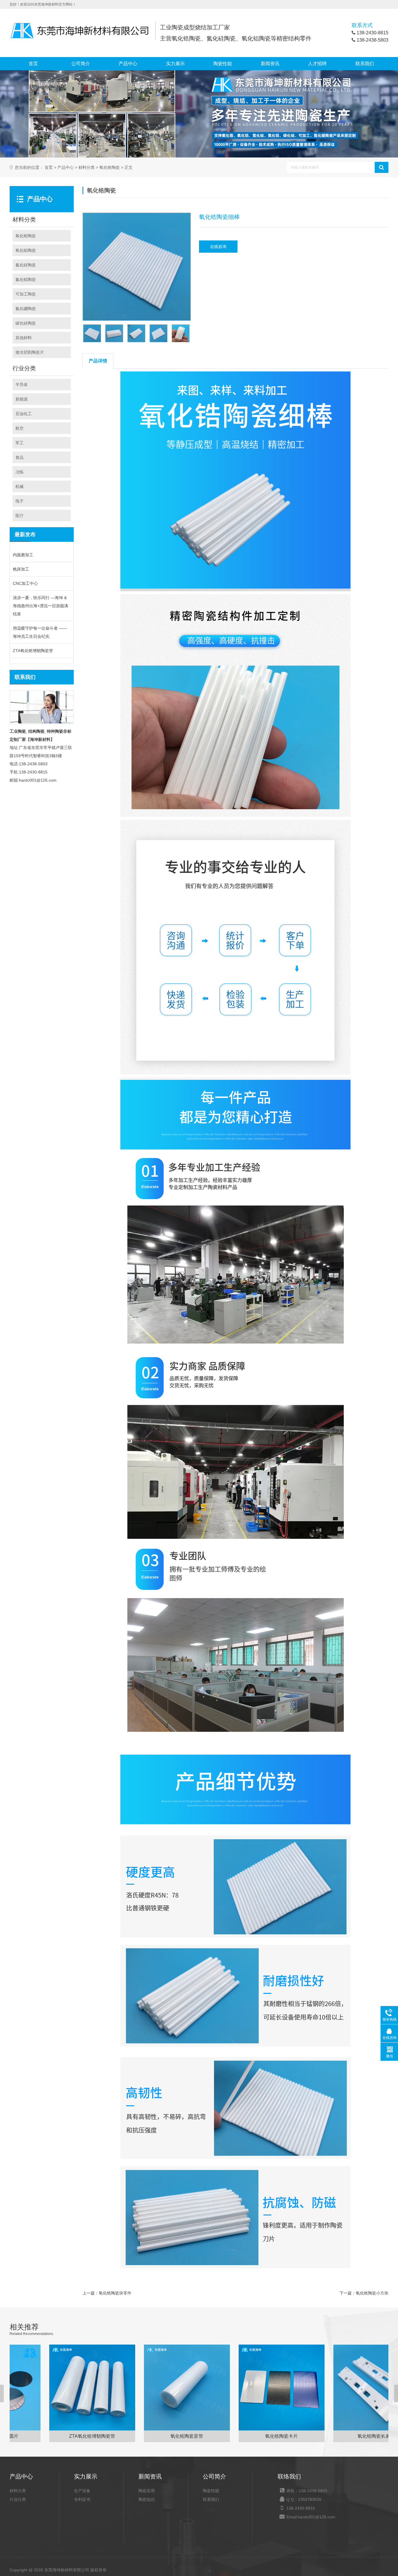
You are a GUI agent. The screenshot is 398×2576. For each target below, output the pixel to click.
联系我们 (365, 64)
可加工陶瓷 (26, 294)
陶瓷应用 (147, 2491)
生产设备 (82, 2491)
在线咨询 (218, 247)
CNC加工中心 (25, 583)
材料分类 (87, 168)
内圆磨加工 (23, 555)
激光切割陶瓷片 (30, 352)
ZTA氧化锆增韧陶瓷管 (33, 651)
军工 (20, 443)
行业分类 (18, 2499)
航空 (20, 428)
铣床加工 (21, 569)
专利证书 (82, 2499)
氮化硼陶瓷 (26, 309)
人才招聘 (317, 64)
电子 (20, 501)
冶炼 (20, 472)
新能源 (22, 399)
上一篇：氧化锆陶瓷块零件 (107, 2293)
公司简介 (81, 64)
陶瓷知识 (147, 2499)
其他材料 (24, 338)
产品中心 (128, 64)
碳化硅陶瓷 (26, 323)
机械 (20, 486)
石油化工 (24, 414)
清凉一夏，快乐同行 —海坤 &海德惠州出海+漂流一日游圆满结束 (40, 606)
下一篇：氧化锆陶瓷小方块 (364, 2293)
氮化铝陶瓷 (26, 279)
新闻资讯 (270, 64)
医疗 (20, 516)
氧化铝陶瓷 (26, 250)
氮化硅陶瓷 (26, 265)
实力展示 (175, 64)
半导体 (22, 385)
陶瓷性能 (223, 64)
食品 (20, 457)
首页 (33, 64)
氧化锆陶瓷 (110, 168)
